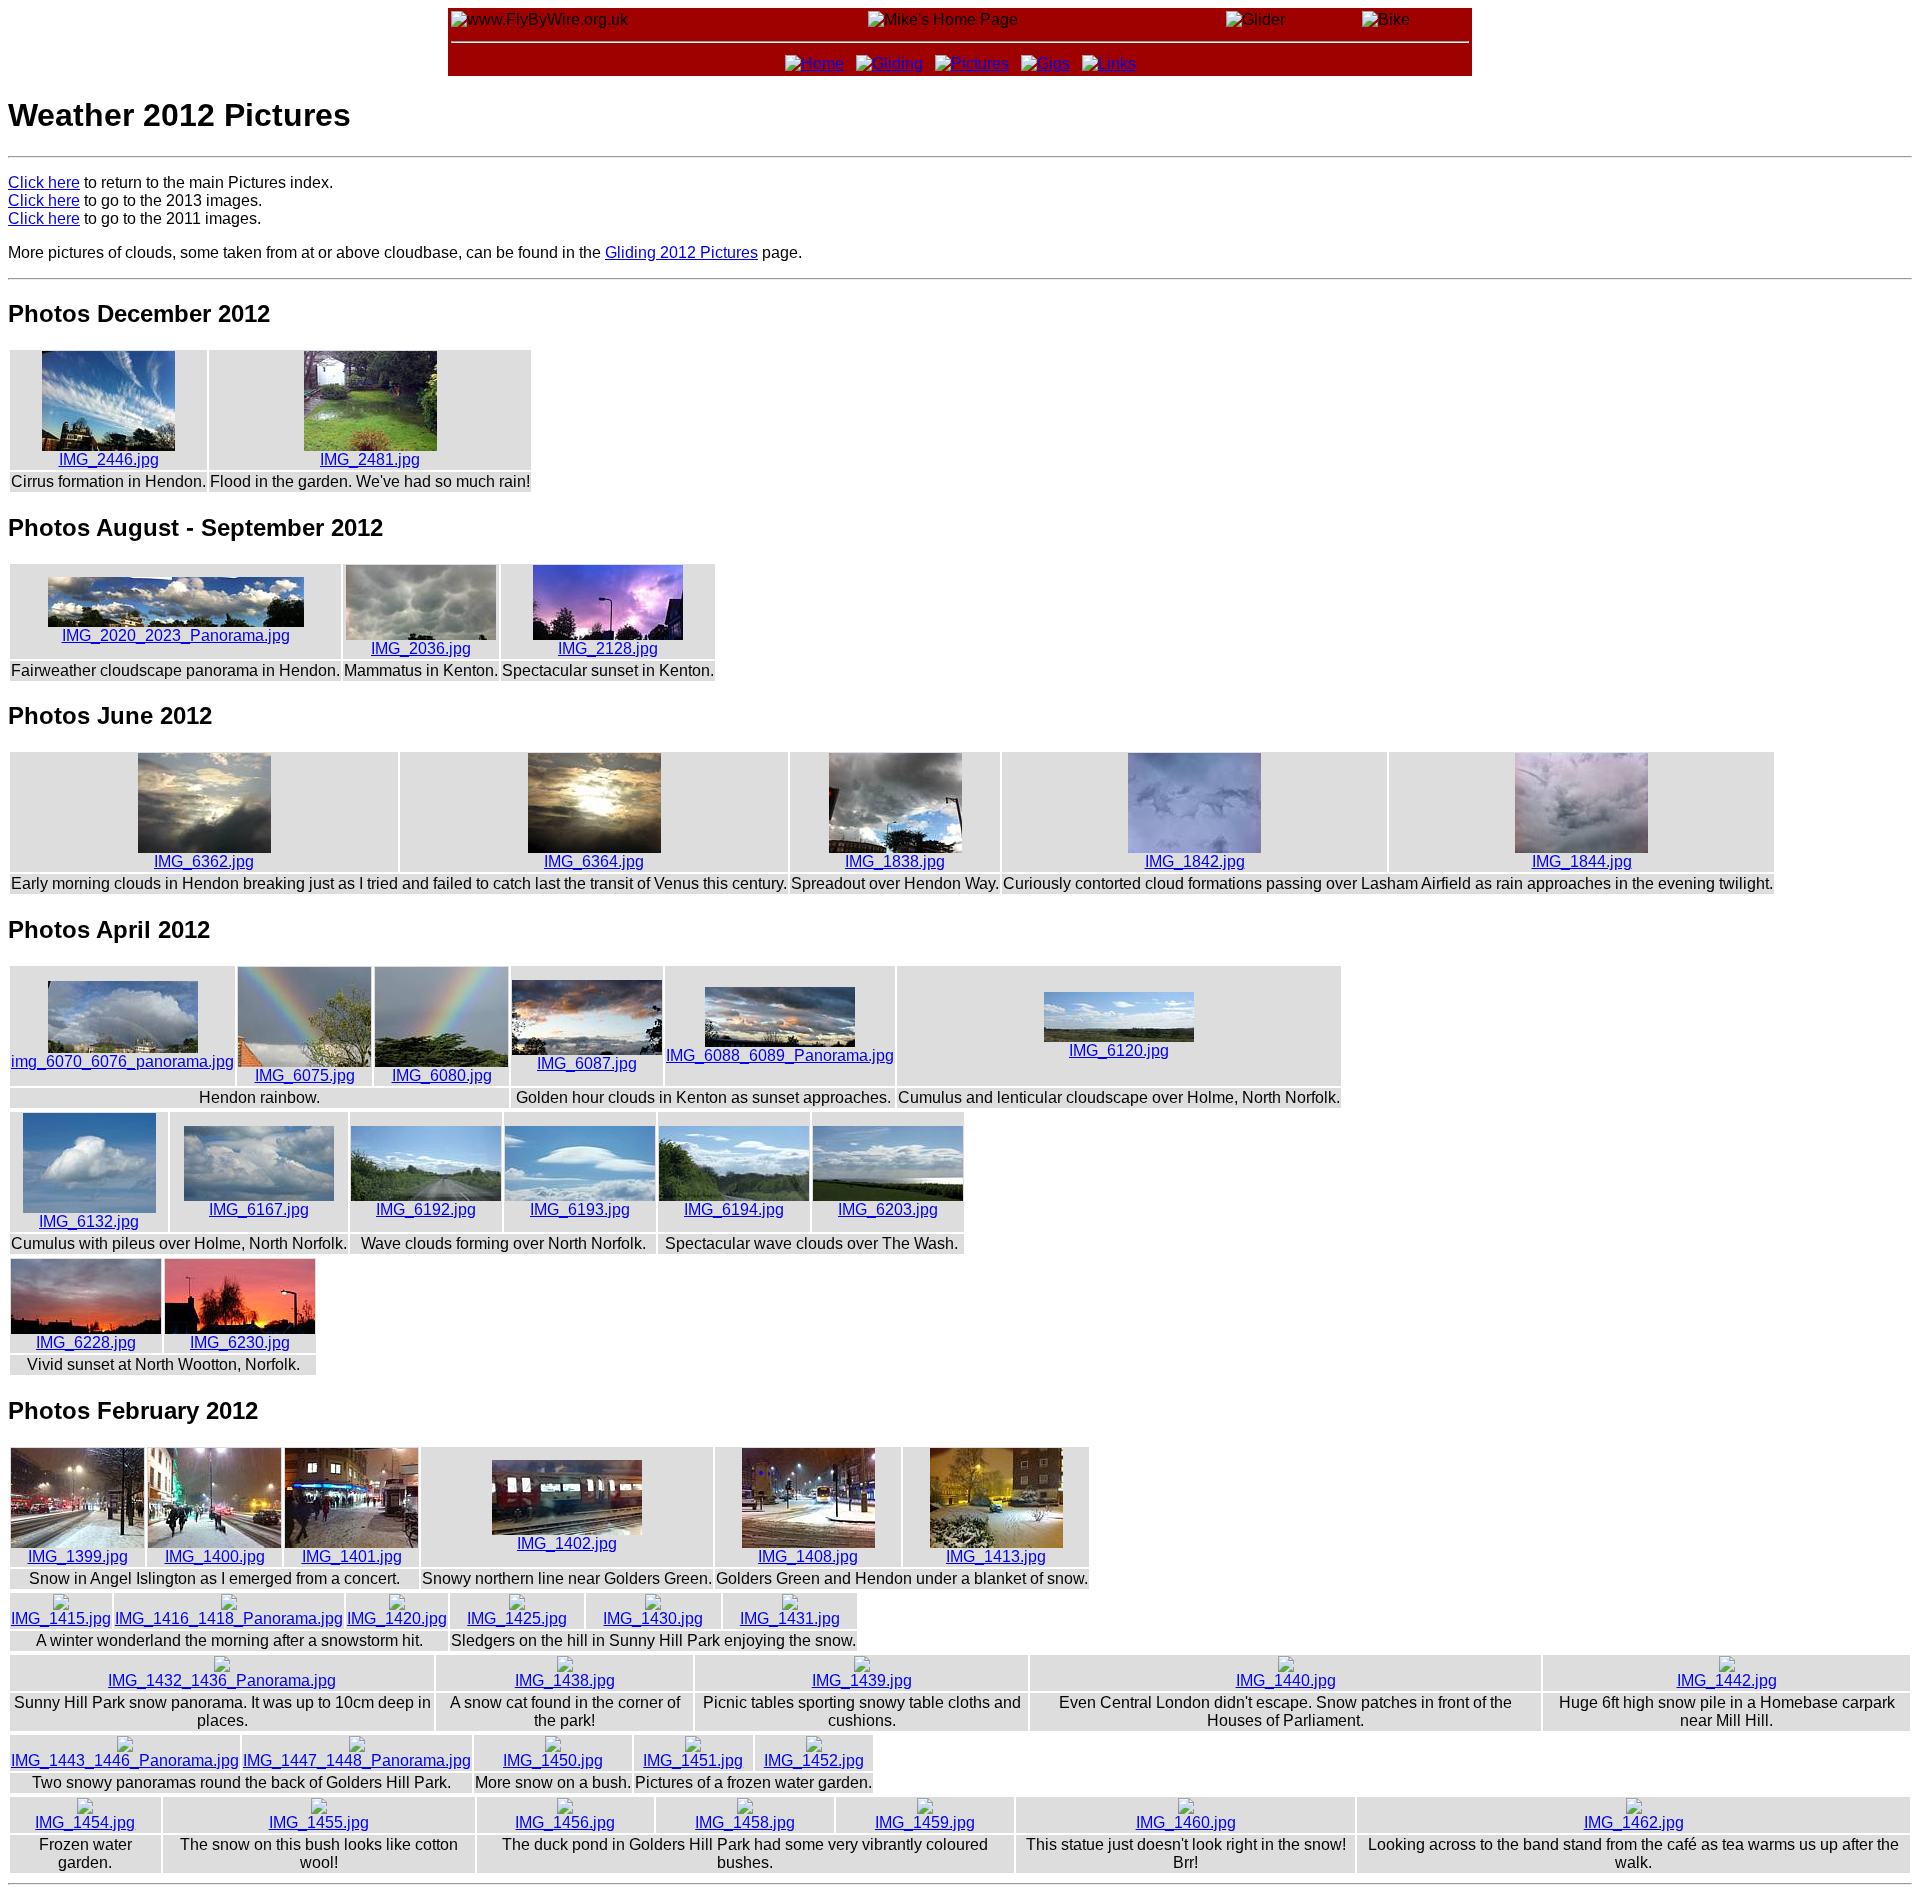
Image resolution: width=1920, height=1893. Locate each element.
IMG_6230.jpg (240, 1342)
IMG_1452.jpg (814, 1760)
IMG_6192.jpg (426, 1209)
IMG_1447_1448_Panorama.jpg (357, 1760)
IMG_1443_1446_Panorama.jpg (125, 1760)
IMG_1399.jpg (78, 1556)
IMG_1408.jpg (808, 1556)
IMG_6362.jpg (204, 861)
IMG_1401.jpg (352, 1556)
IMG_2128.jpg (608, 648)
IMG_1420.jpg (397, 1618)
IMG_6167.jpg (259, 1209)
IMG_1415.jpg (61, 1618)
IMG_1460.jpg (1186, 1822)
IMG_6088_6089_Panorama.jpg (780, 1055)
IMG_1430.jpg (653, 1618)
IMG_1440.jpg (1286, 1680)
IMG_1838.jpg (895, 861)
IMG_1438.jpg (565, 1680)
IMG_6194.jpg (734, 1209)
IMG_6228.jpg (86, 1342)
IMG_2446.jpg (109, 459)
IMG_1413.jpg (996, 1556)
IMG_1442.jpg (1727, 1680)
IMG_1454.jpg (85, 1822)
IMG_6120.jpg (1119, 1050)
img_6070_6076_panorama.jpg (122, 1061)
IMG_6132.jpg (89, 1221)
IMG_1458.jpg (745, 1822)
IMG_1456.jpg (565, 1822)
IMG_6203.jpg (888, 1209)
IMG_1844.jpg (1582, 861)
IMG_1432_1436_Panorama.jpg (222, 1680)
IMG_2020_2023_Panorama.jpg (176, 635)
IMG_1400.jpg (215, 1556)
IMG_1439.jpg (862, 1680)
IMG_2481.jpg (370, 459)
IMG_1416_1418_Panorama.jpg (229, 1618)
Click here (44, 182)
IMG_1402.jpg (567, 1543)
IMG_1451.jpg (693, 1760)
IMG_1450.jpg (553, 1760)
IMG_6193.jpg (580, 1209)
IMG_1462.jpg (1634, 1822)
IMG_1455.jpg (319, 1822)
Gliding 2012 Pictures (681, 252)
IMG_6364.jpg (594, 861)
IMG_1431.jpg (790, 1618)
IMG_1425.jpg (517, 1618)
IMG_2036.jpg (421, 648)
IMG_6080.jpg (442, 1075)
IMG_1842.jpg (1195, 861)
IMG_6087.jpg (587, 1063)
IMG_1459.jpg (925, 1822)
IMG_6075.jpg (305, 1075)
